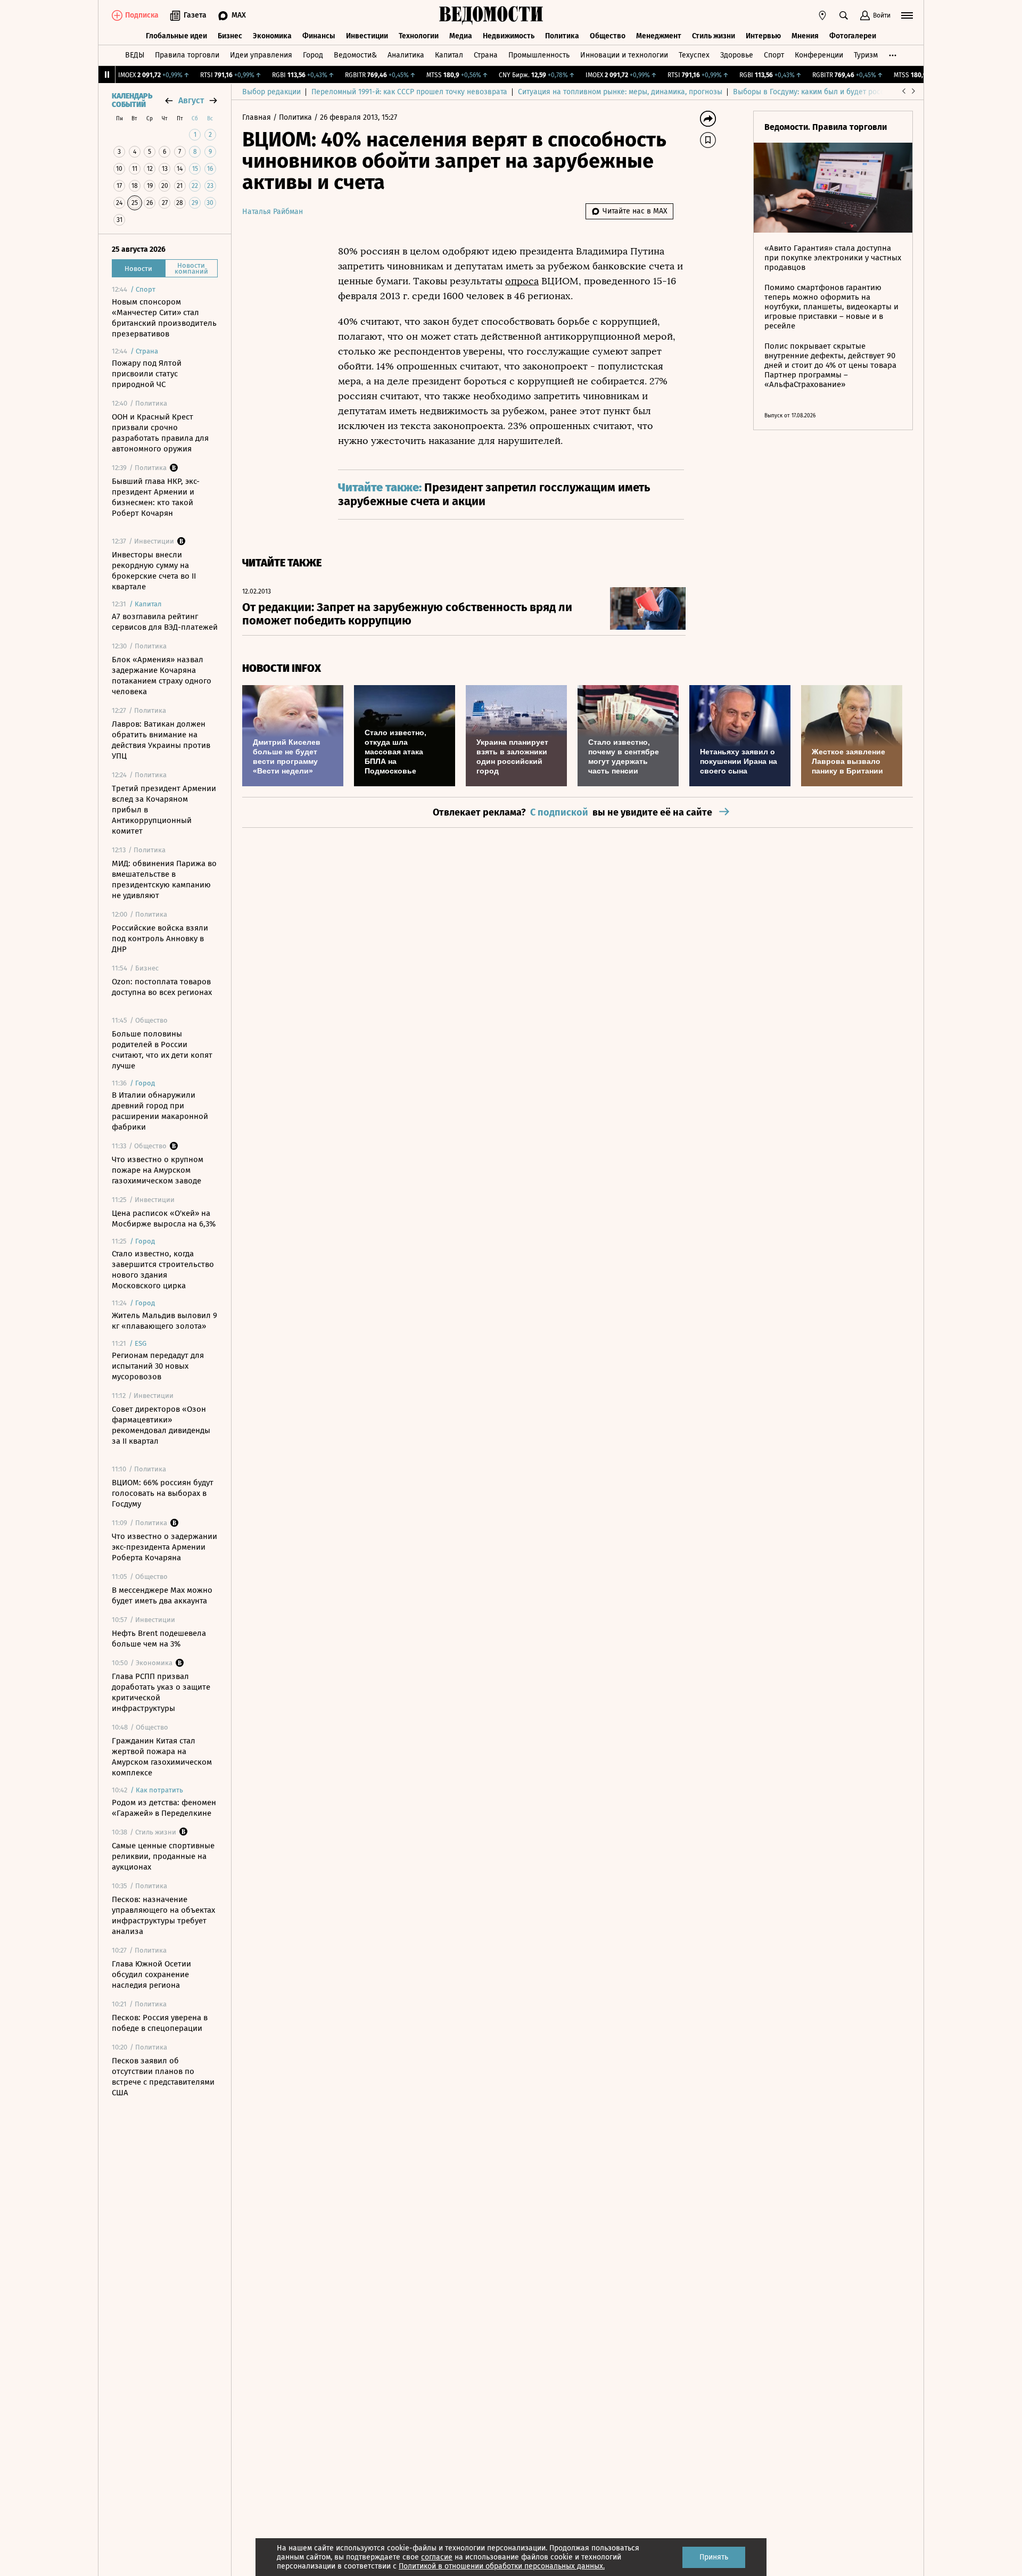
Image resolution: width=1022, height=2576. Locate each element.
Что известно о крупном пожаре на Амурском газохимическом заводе (158, 1170)
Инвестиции (367, 36)
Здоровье (737, 55)
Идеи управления (261, 55)
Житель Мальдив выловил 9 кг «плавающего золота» (164, 1321)
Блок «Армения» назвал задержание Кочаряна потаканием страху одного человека (162, 676)
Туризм (866, 55)
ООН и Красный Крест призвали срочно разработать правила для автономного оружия (160, 433)
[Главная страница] (491, 15)
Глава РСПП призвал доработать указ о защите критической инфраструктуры (161, 1692)
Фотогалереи (853, 36)
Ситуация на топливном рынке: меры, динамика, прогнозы (620, 92)
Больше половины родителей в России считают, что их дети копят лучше (162, 1050)
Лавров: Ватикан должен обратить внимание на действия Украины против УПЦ (161, 740)
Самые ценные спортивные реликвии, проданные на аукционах (163, 1856)
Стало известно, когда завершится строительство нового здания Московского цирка (163, 1270)
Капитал (449, 55)
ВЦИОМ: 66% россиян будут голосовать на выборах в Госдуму (163, 1493)
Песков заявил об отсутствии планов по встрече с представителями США (163, 2077)
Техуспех (694, 55)
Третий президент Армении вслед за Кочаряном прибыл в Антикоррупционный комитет (164, 810)
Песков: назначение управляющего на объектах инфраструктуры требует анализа (163, 1915)
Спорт (774, 55)
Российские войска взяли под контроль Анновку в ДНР (160, 939)
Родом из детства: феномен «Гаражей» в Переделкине (164, 1808)
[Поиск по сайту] (844, 15)
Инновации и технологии (624, 55)
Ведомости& (355, 55)
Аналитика (406, 55)
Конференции (819, 55)
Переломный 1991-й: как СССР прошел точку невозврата (409, 92)
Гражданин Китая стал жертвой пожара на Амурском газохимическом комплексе (162, 1757)
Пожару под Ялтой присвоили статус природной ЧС (147, 374)
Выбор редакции (271, 92)
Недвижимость (509, 36)
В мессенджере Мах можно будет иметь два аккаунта (162, 1595)
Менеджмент (659, 36)
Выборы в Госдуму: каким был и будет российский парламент (841, 92)
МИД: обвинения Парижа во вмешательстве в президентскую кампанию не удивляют (164, 879)
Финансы (319, 36)
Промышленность (539, 55)
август (191, 100)
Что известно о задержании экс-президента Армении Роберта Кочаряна (164, 1547)
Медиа (461, 36)
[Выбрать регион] (822, 15)
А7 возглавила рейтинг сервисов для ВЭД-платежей (165, 622)
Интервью (763, 36)
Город (313, 55)
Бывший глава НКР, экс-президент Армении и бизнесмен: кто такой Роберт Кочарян (156, 497)
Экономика (272, 36)
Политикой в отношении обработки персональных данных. (502, 2566)
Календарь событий (132, 101)
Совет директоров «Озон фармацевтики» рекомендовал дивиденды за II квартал (161, 1425)
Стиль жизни (714, 36)
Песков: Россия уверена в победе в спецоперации (160, 2023)
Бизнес (230, 36)
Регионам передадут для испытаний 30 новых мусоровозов (158, 1366)
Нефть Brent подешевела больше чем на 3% (159, 1639)
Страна (486, 55)
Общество (608, 36)
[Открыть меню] (907, 15)
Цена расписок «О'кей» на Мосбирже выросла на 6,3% (164, 1219)
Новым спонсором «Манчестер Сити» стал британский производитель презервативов (164, 318)
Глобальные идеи (176, 36)
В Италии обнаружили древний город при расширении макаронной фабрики (160, 1111)
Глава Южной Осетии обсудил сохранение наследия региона (151, 1974)
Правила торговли (187, 55)
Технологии (419, 36)
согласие (437, 2557)
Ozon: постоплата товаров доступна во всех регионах (162, 987)
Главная (258, 117)
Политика (562, 36)
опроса (522, 281)
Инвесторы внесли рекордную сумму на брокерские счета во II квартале (154, 571)
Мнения (805, 36)
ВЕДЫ (135, 55)
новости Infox (282, 668)
